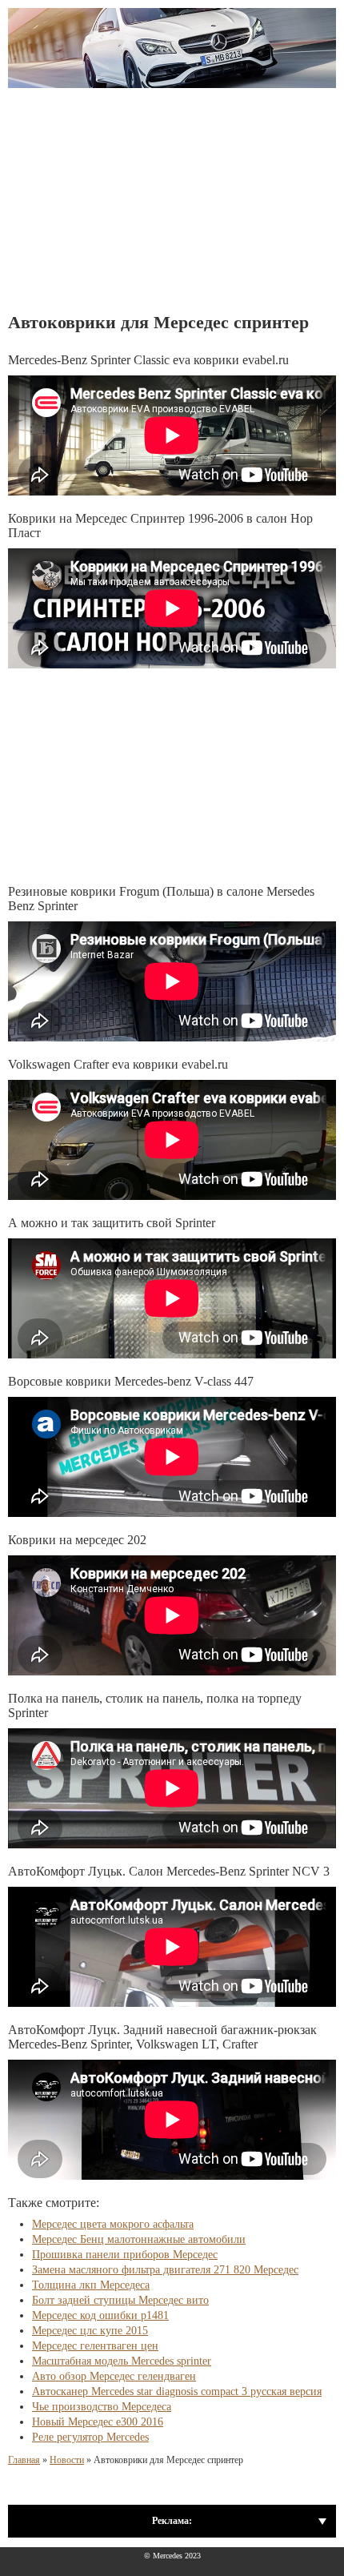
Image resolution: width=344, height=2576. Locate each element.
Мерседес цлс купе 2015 (90, 2331)
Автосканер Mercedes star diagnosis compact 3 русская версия (177, 2391)
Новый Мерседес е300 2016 (98, 2422)
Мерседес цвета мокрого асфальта (113, 2224)
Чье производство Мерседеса (102, 2407)
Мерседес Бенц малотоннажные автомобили (139, 2239)
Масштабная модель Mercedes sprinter (122, 2361)
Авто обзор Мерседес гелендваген (114, 2376)
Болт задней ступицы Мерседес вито (120, 2300)
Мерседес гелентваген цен (95, 2346)
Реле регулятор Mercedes (90, 2437)
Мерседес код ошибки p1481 (100, 2315)
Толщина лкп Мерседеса (91, 2285)
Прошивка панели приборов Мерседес (125, 2255)
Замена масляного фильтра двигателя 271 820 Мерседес (165, 2270)
